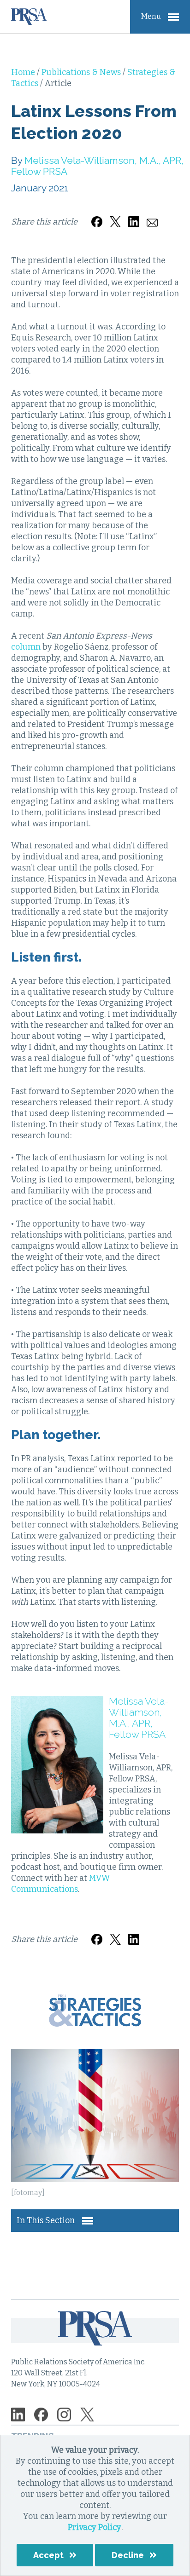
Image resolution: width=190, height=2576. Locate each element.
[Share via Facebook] (97, 216)
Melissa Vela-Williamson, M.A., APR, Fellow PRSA (97, 166)
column (26, 647)
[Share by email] (152, 216)
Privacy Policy (95, 2527)
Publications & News (82, 72)
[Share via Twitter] (115, 216)
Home (24, 72)
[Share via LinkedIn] (134, 216)
